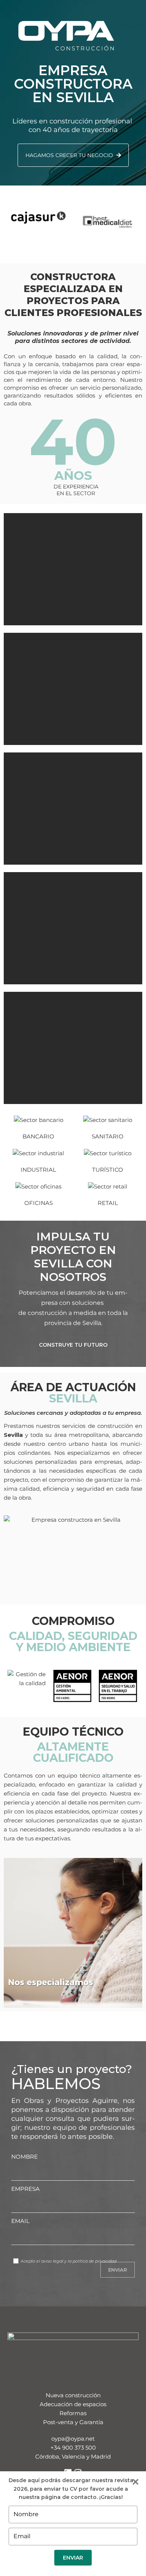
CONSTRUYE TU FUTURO (73, 1345)
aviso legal (52, 2261)
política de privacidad (95, 2261)
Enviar (73, 2558)
